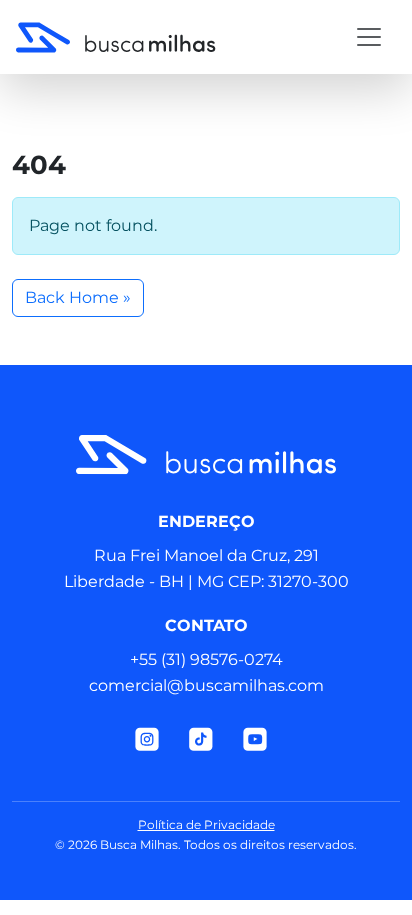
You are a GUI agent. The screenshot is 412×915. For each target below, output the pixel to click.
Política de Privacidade (206, 824)
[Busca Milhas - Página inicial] (149, 37)
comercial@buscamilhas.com (206, 685)
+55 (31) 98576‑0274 (206, 659)
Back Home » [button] (78, 297)
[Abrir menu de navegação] (369, 37)
